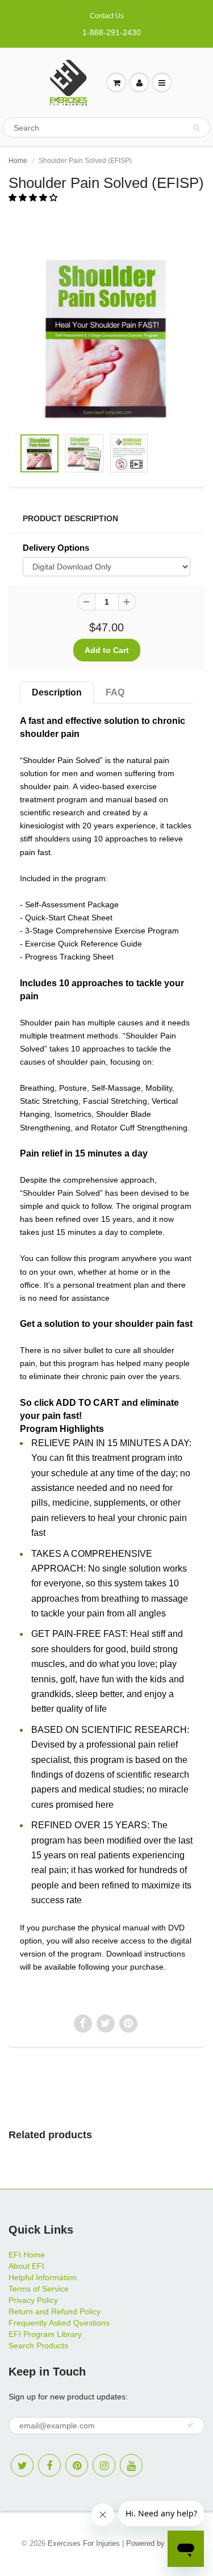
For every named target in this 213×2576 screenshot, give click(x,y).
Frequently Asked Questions (59, 2323)
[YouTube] (131, 2465)
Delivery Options (56, 548)
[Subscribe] (190, 2425)
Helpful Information (43, 2277)
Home (18, 161)
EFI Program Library (45, 2334)
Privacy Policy (33, 2300)
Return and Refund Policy (55, 2311)
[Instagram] (104, 2465)
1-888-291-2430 (112, 32)
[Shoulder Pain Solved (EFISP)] (106, 339)
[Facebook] (49, 2465)
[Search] (196, 128)
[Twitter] (22, 2465)
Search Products (38, 2345)
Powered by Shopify (159, 2543)
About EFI (26, 2266)
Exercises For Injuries (84, 2543)
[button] (34, 198)
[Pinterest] (77, 2465)
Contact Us (107, 16)
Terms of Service (39, 2289)
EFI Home (27, 2255)
